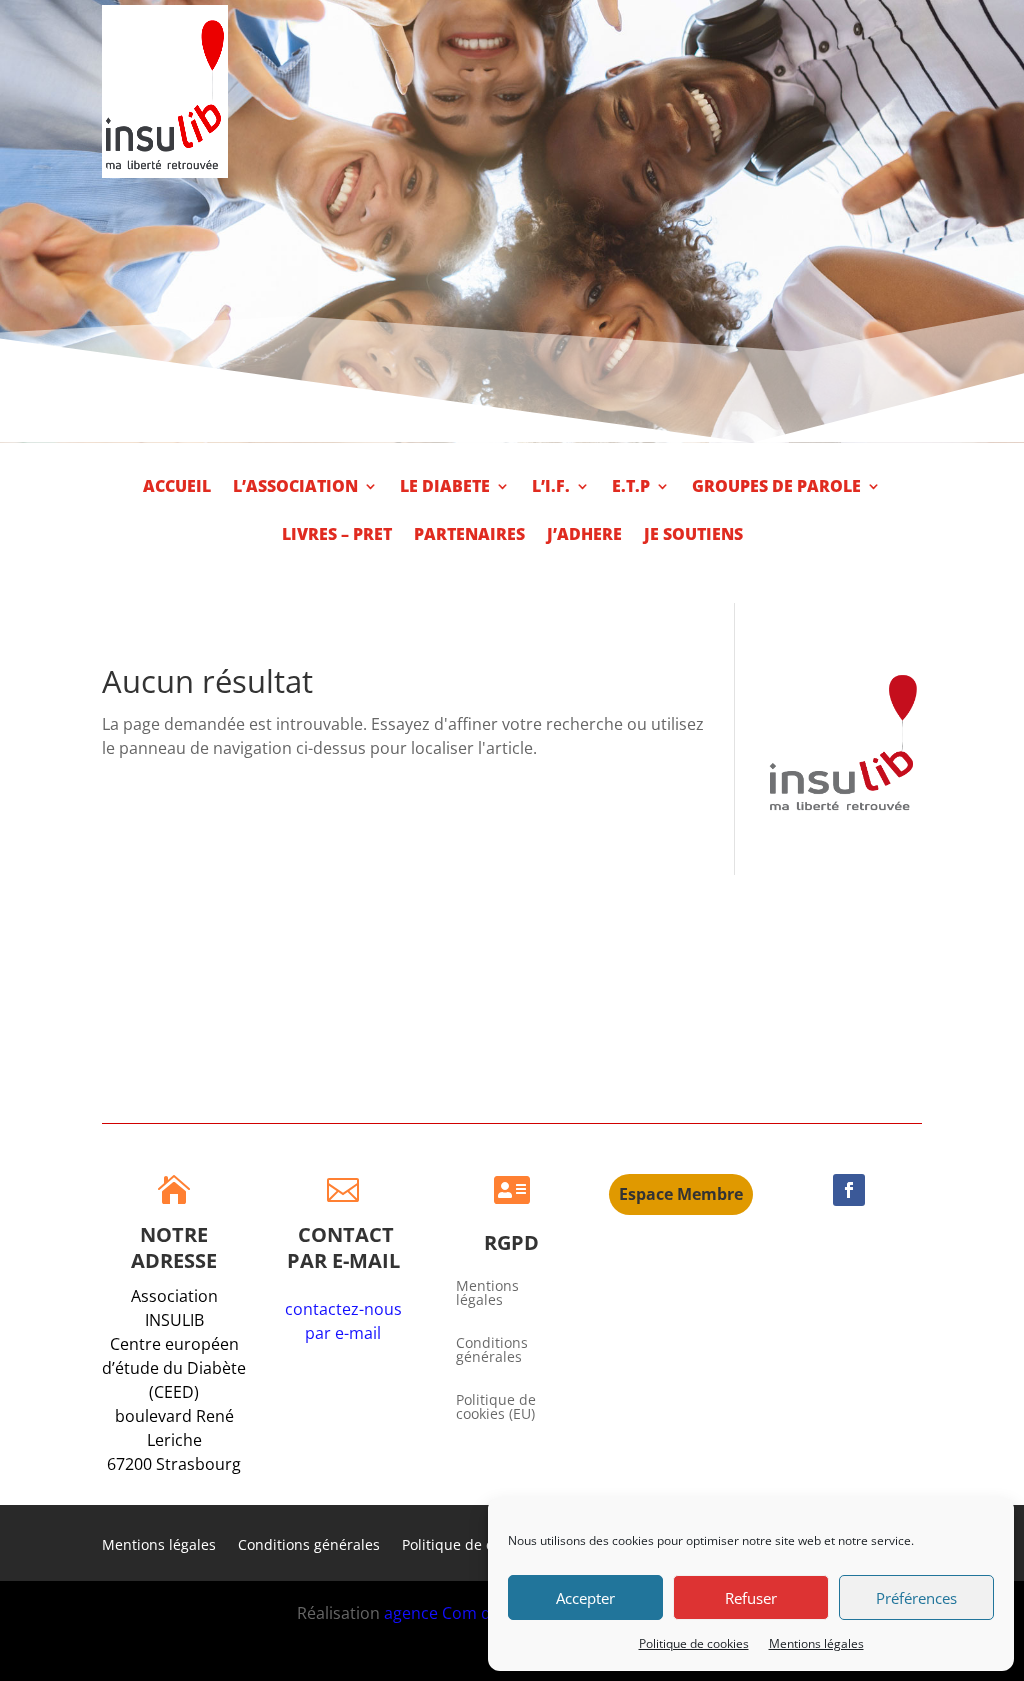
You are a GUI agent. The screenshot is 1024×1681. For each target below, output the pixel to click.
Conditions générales (492, 1351)
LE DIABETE (445, 488)
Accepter (585, 1598)
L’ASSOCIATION (295, 488)
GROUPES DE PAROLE (776, 488)
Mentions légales (816, 1643)
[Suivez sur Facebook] (849, 1190)
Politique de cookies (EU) (496, 1408)
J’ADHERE (584, 536)
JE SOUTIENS (693, 536)
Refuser (751, 1598)
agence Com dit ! (448, 1613)
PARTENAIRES (469, 536)
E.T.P (631, 488)
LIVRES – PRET (337, 536)
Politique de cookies (694, 1643)
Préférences (916, 1598)
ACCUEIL (177, 488)
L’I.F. (551, 488)
